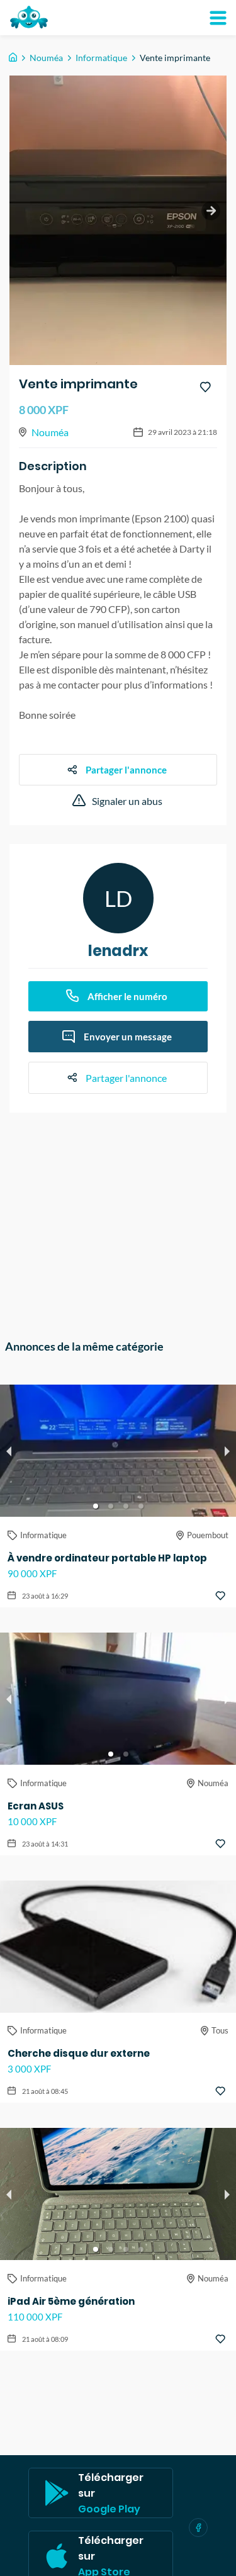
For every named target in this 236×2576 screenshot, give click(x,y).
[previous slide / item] (9, 1451)
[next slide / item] (211, 211)
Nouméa (46, 58)
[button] (96, 1506)
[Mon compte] (218, 18)
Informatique (101, 58)
